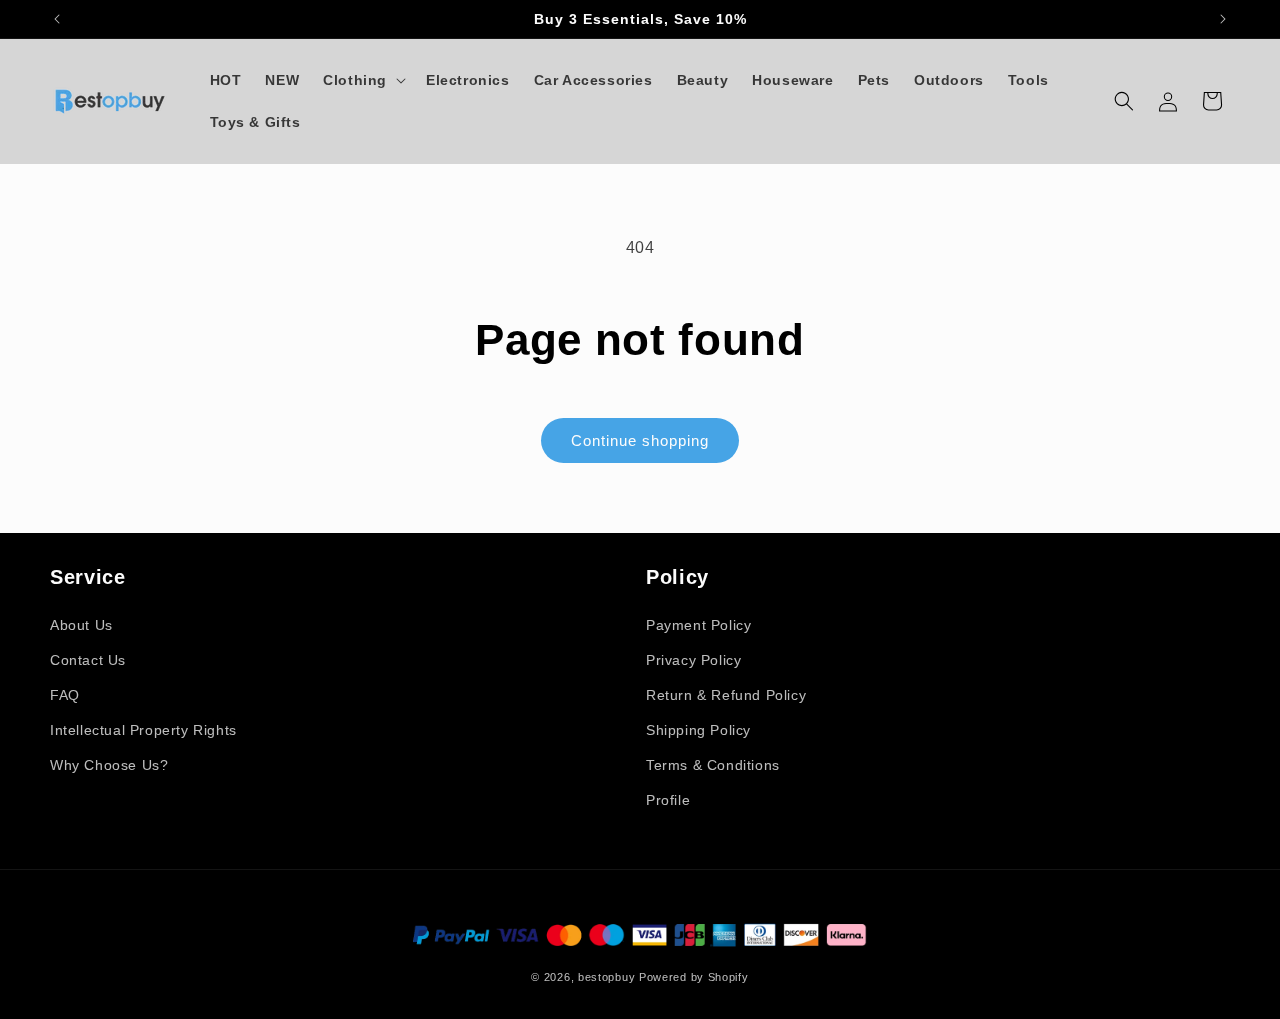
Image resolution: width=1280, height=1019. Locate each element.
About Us (81, 625)
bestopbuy (606, 977)
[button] (362, 80)
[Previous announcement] (57, 19)
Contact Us (88, 660)
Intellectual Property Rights (143, 730)
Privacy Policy (693, 660)
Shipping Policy (698, 730)
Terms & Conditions (713, 765)
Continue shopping (640, 440)
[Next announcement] (1223, 19)
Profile (668, 800)
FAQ (65, 695)
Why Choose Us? (109, 765)
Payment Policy (698, 625)
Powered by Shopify (694, 977)
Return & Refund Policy (726, 695)
